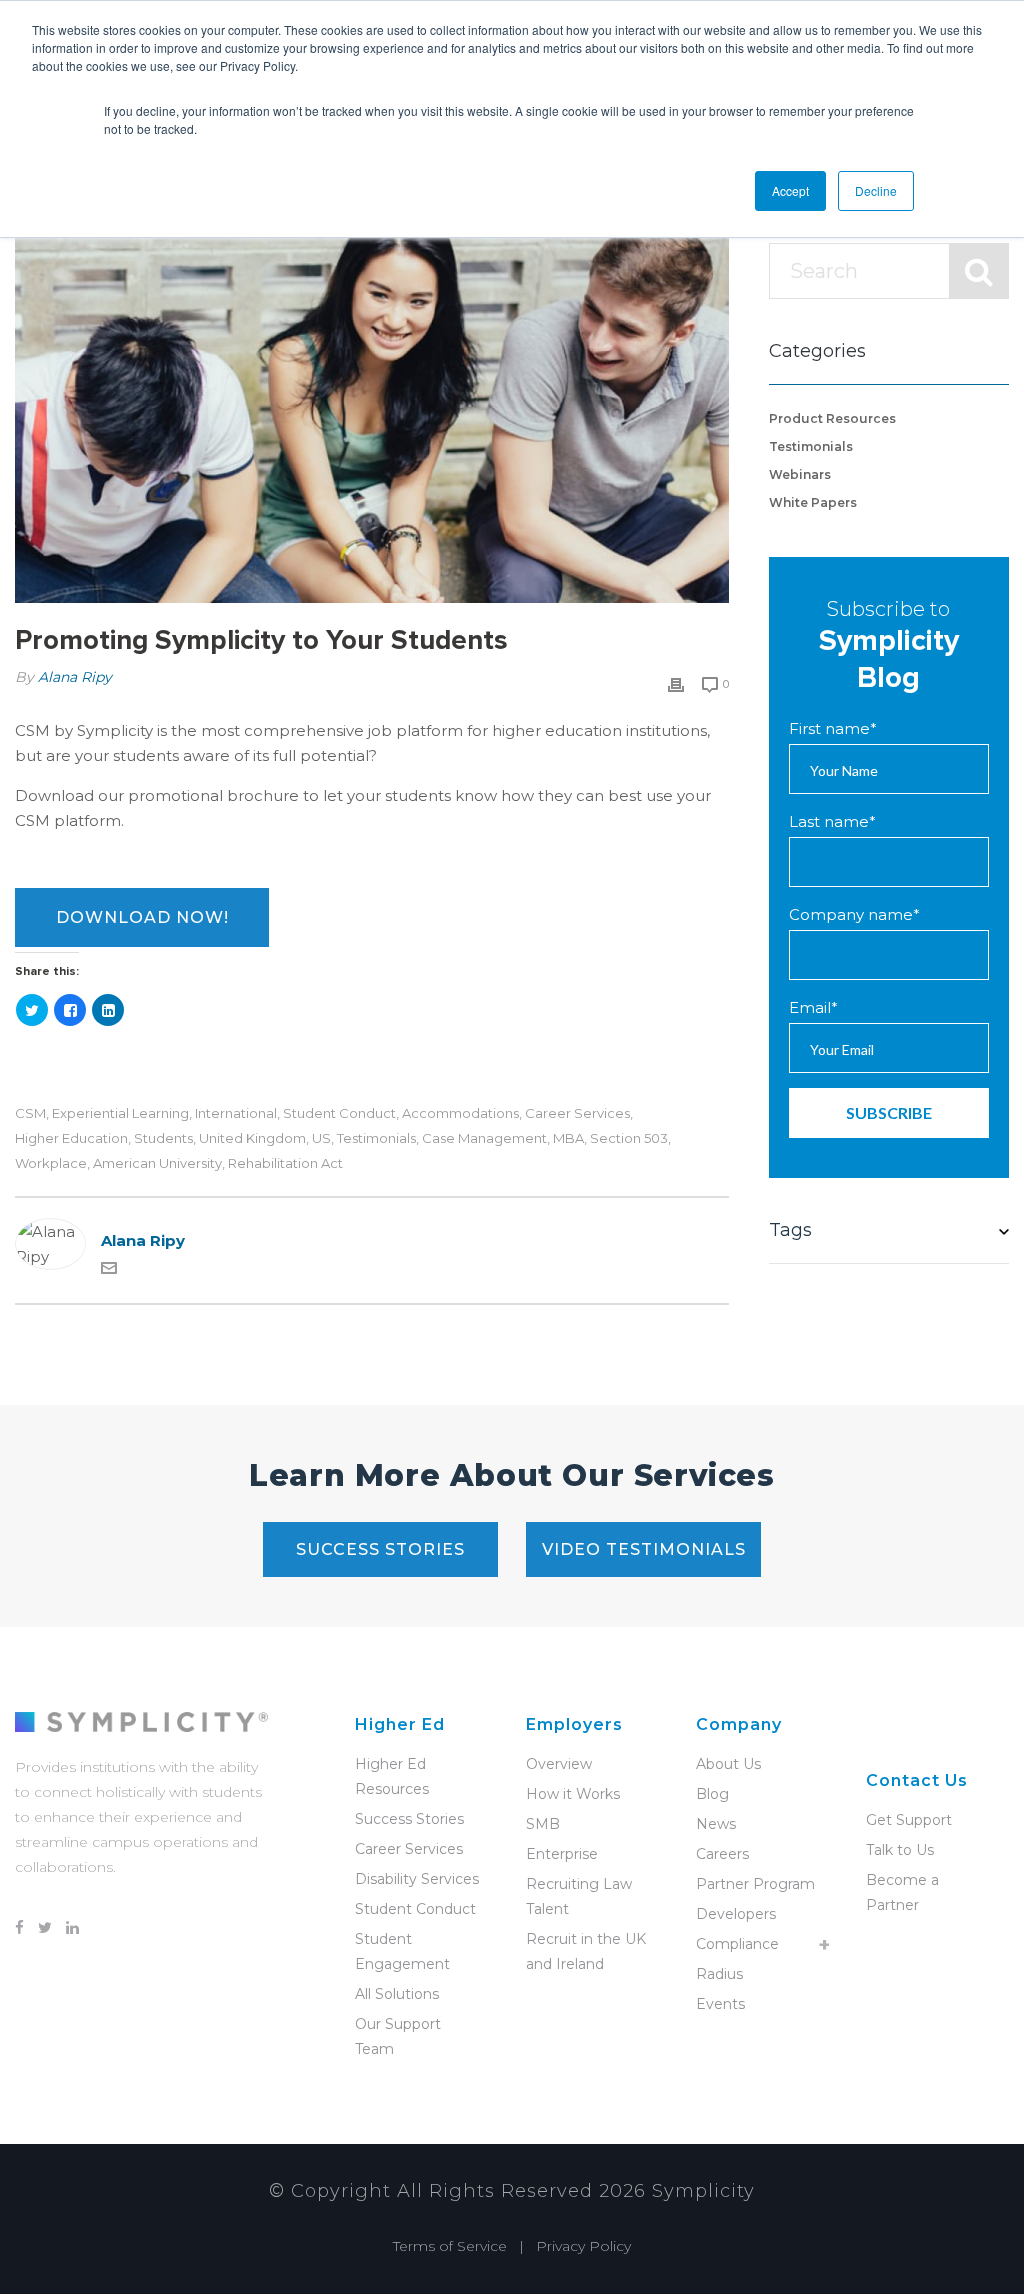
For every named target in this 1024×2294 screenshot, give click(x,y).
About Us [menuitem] (728, 1764)
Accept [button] (790, 190)
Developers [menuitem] (736, 1914)
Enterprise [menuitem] (562, 1854)
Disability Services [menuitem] (417, 1879)
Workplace (51, 1163)
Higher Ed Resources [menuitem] (392, 1776)
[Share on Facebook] (70, 1010)
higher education (71, 1138)
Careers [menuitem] (722, 1854)
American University (157, 1163)
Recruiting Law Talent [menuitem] (579, 1896)
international (236, 1113)
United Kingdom (252, 1138)
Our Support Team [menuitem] (398, 2036)
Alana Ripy (75, 677)
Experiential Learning (120, 1113)
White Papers (813, 502)
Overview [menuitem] (559, 1764)
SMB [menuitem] (543, 1824)
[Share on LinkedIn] (108, 1010)
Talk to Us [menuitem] (900, 1850)
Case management (484, 1138)
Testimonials (376, 1138)
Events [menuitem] (720, 2004)
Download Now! (142, 917)
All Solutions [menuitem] (397, 1994)
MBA (568, 1138)
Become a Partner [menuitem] (902, 1892)
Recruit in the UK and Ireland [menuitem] (586, 1951)
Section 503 (629, 1138)
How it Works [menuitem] (573, 1794)
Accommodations (460, 1113)
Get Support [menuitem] (909, 1820)
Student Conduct (339, 1113)
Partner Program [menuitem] (755, 1884)
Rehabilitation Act (285, 1163)
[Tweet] (32, 1010)
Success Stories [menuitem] (409, 1819)
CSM (30, 1113)
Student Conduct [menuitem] (415, 1909)
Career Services (577, 1113)
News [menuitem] (716, 1824)
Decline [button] (876, 190)
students (163, 1138)
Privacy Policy (583, 2246)
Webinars (800, 474)
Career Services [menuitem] (409, 1849)
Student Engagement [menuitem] (402, 1951)
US (321, 1138)
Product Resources (832, 418)
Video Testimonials (644, 1549)
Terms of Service (450, 2246)
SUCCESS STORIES (380, 1549)
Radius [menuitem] (719, 1974)
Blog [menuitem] (712, 1794)
